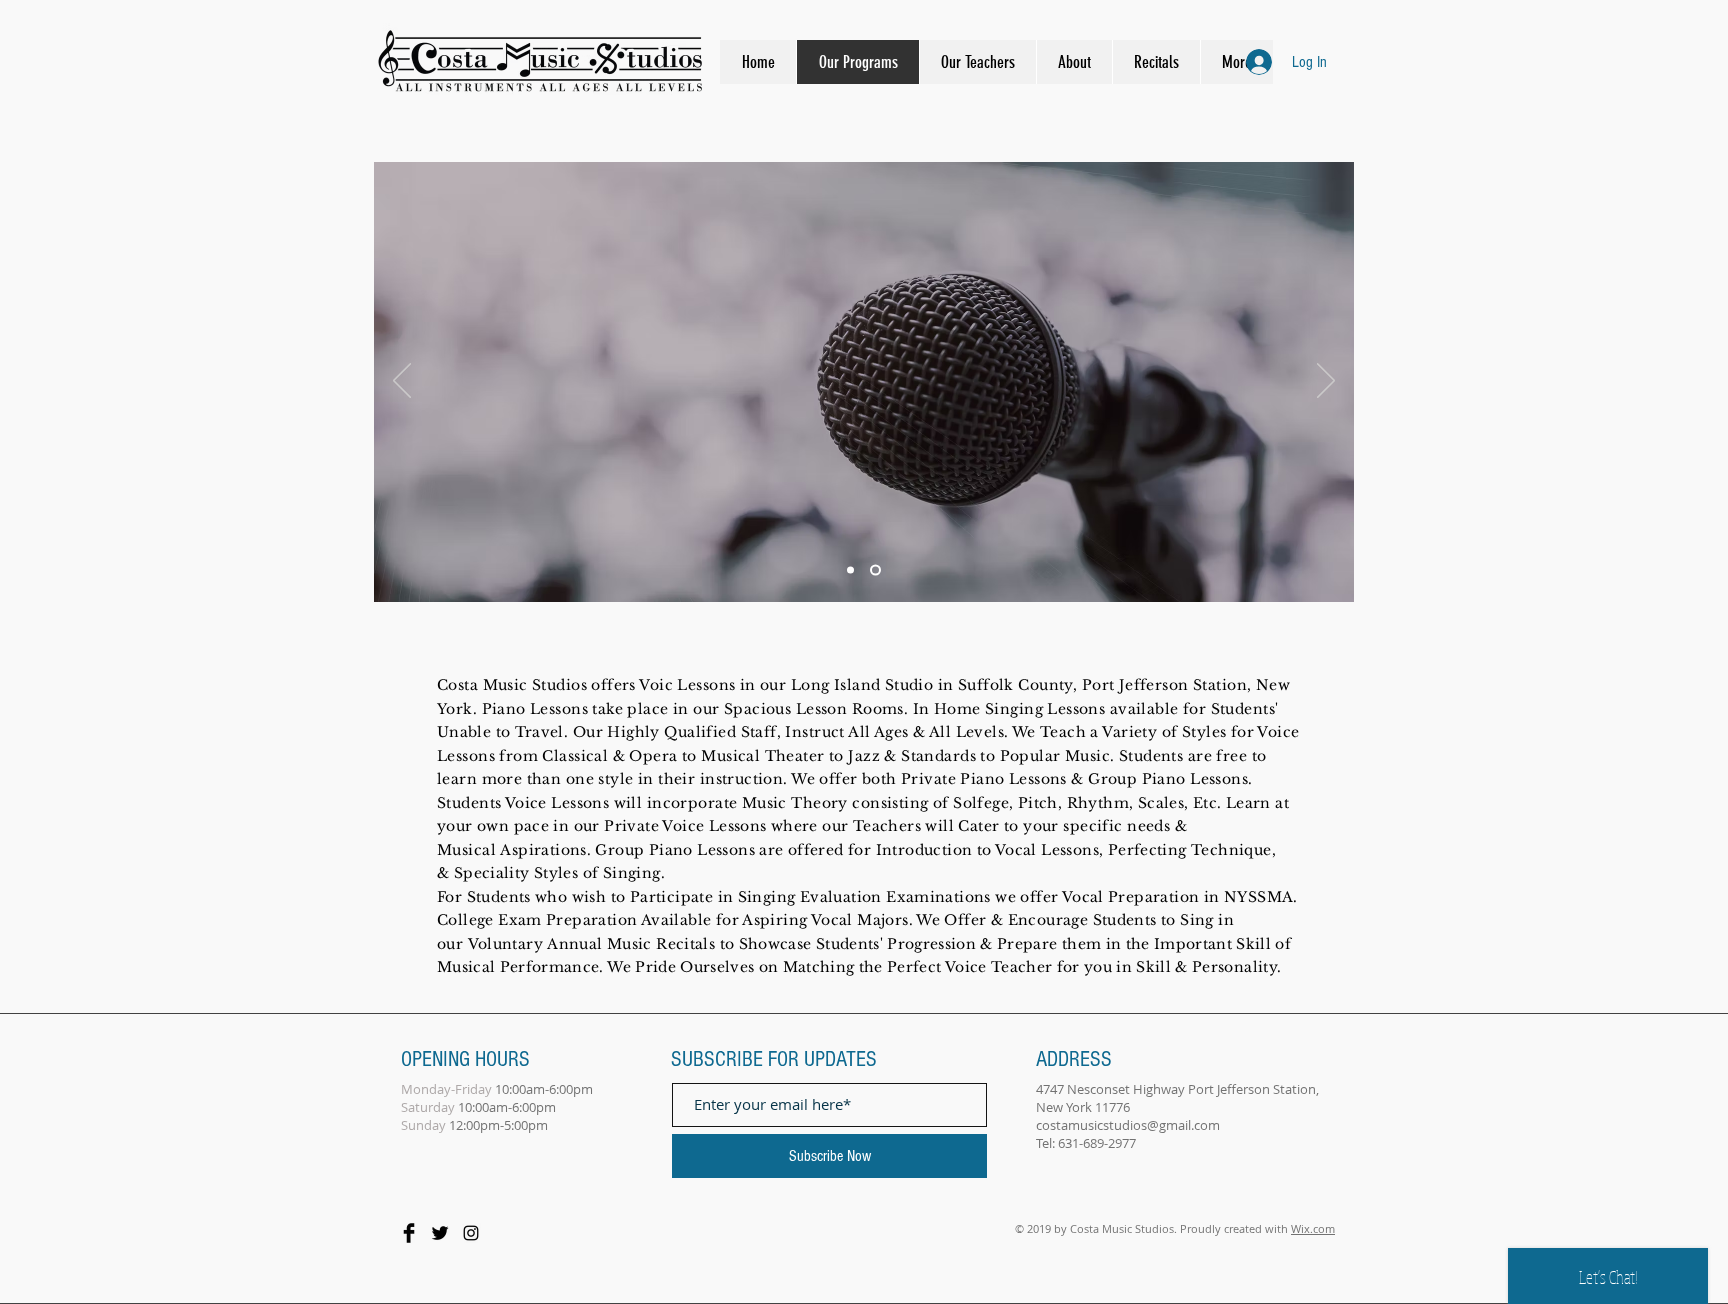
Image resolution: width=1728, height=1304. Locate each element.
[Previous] (402, 382)
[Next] (1326, 382)
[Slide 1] (850, 570)
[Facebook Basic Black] (409, 1233)
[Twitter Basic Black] (440, 1233)
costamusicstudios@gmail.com (1128, 1125)
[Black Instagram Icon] (471, 1233)
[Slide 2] (875, 570)
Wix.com (1313, 1228)
